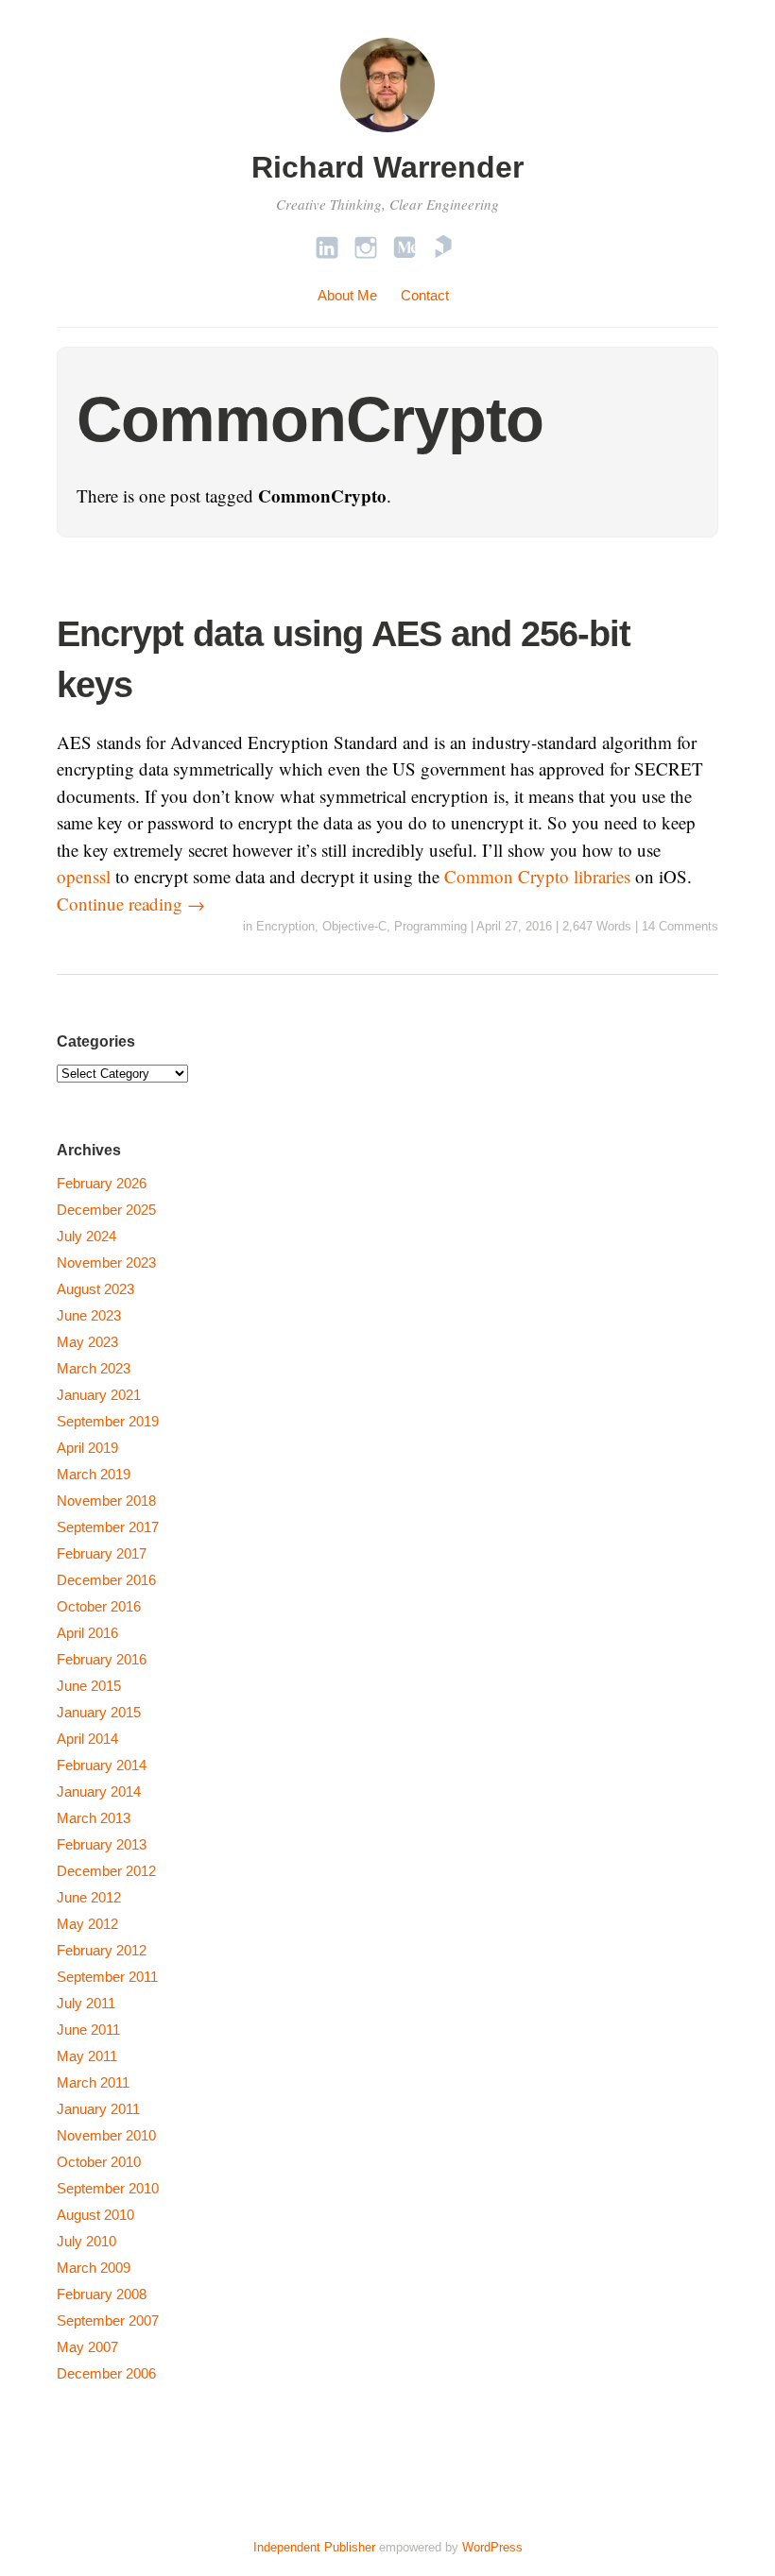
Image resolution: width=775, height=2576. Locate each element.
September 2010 (108, 2188)
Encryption (285, 926)
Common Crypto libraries (537, 876)
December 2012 (106, 1871)
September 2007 (108, 2320)
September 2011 (107, 1977)
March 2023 (94, 1368)
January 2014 (99, 1791)
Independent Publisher (314, 2547)
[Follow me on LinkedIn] (327, 247)
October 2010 (99, 2162)
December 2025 (106, 1210)
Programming (431, 926)
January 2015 (99, 1712)
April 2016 (87, 1633)
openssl (84, 876)
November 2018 (106, 1501)
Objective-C (354, 926)
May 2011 (87, 2056)
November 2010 (106, 2135)
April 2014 (87, 1739)
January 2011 (98, 2109)
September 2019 (108, 1421)
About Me (347, 295)
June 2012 (89, 1897)
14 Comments (680, 926)
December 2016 (106, 1580)
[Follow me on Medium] (405, 247)
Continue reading (131, 904)
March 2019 (94, 1474)
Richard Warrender (387, 167)
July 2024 (86, 1236)
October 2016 (99, 1606)
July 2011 (86, 2003)
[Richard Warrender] (387, 135)
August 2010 (95, 2215)
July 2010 (86, 2241)
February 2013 (102, 1844)
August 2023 (95, 1289)
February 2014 (102, 1765)
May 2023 (87, 1342)
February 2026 (102, 1183)
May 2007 (87, 2347)
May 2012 (87, 1924)
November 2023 (106, 1262)
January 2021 (99, 1395)
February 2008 (102, 2294)
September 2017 (108, 1527)
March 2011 (93, 2082)
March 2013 (94, 1818)
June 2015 (89, 1686)
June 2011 (88, 2030)
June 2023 (89, 1315)
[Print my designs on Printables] (443, 247)
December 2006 (106, 2373)
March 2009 (94, 2268)
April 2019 (87, 1448)
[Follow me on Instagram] (366, 247)
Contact (425, 295)
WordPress (492, 2547)
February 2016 (102, 1659)
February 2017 (102, 1553)
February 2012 (102, 1950)
